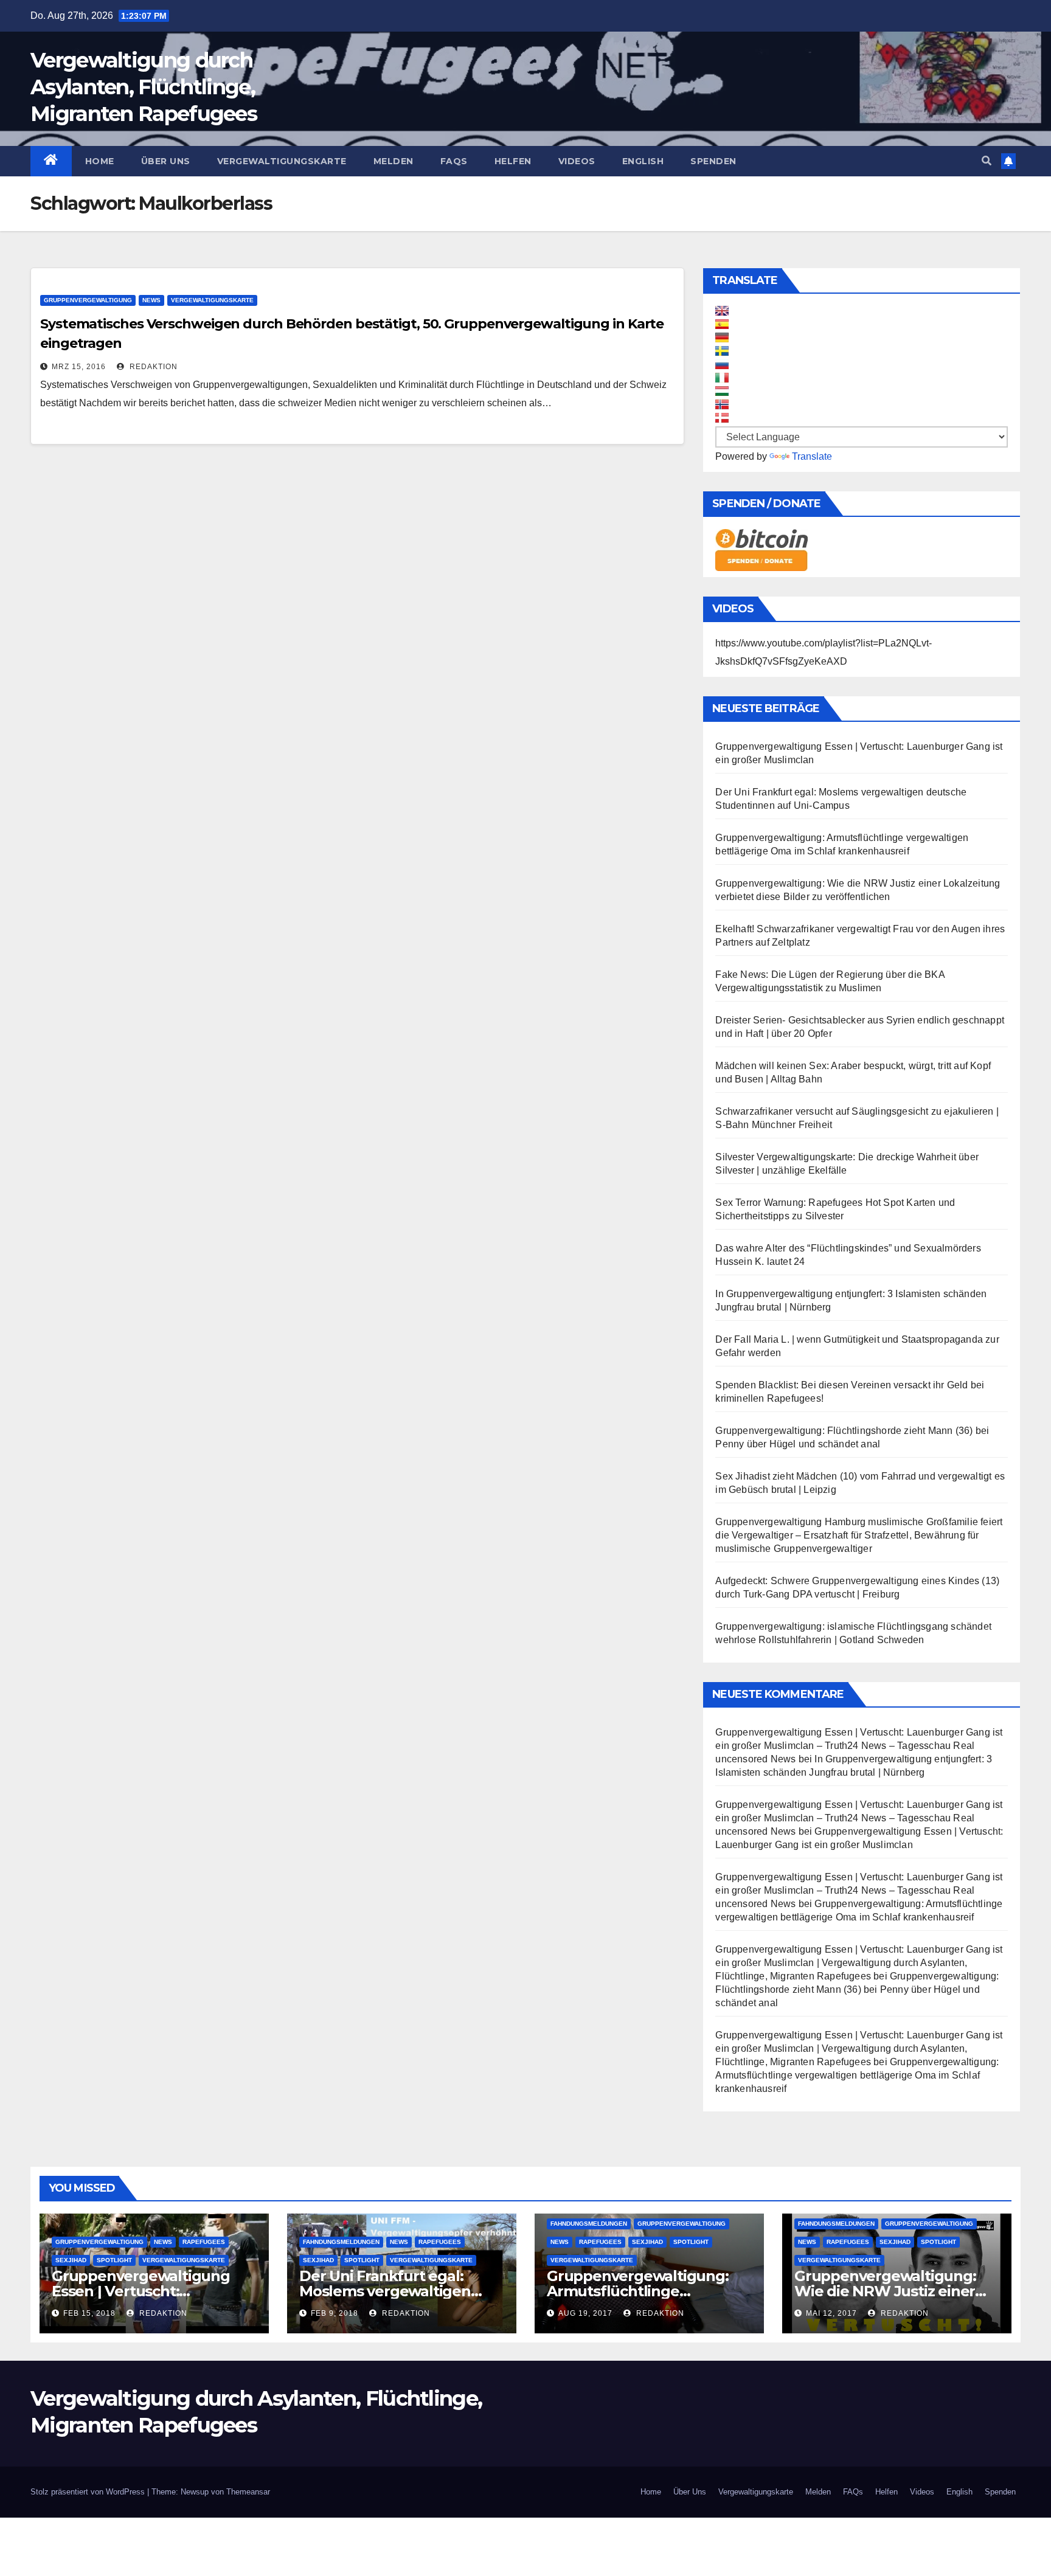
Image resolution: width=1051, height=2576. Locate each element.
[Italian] (722, 378)
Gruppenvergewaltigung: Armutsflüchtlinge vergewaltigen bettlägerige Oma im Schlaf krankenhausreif (857, 2075)
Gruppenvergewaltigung (88, 300)
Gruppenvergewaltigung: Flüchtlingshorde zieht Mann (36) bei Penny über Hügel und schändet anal (857, 1989)
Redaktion (152, 367)
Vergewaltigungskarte (282, 161)
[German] (722, 338)
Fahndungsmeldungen (341, 2242)
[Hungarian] (722, 391)
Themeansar (248, 2492)
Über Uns (166, 161)
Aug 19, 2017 (585, 2313)
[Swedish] (722, 351)
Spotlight (114, 2260)
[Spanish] (722, 324)
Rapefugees (204, 2242)
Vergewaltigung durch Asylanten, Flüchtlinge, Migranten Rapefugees (144, 87)
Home (100, 161)
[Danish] (722, 418)
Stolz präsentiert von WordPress (89, 2492)
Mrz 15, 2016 (79, 367)
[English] (722, 311)
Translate (812, 456)
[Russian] (722, 364)
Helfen (513, 161)
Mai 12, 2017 (831, 2313)
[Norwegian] (722, 404)
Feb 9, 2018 (335, 2313)
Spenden (713, 161)
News (151, 300)
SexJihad (71, 2260)
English (643, 161)
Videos (577, 161)
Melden (394, 161)
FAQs (454, 161)
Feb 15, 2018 (89, 2313)
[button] (987, 161)
